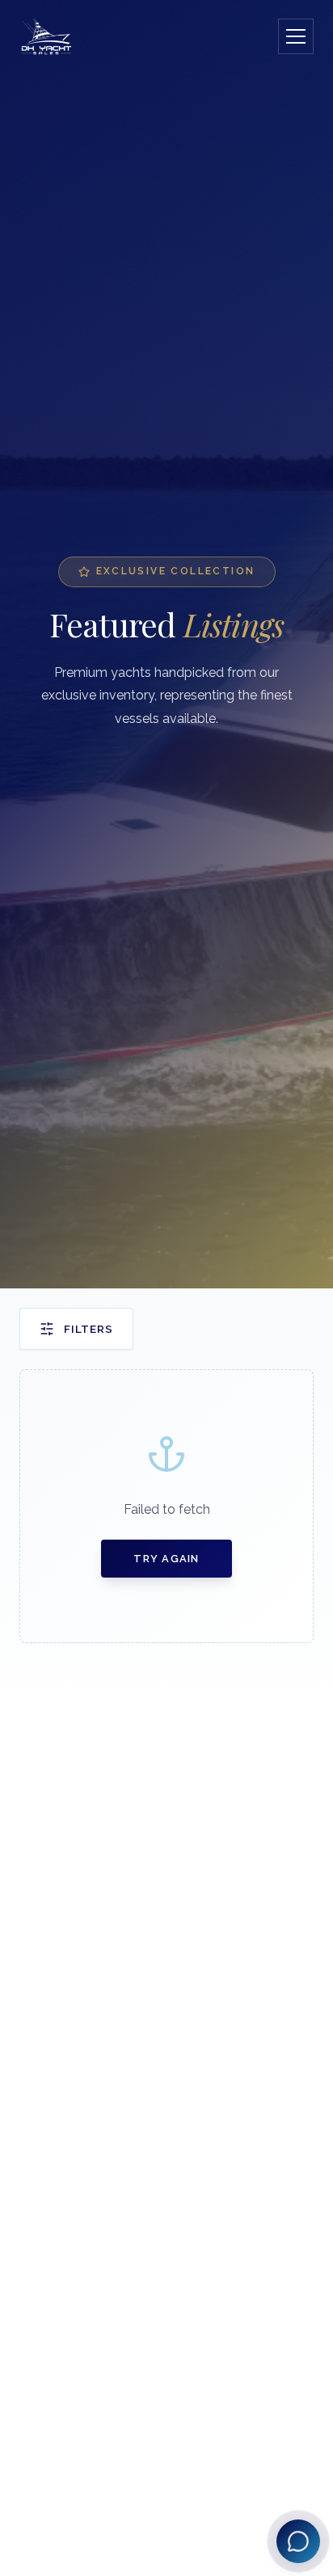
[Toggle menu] (296, 36)
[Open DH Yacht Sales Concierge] (298, 2541)
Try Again (166, 1559)
